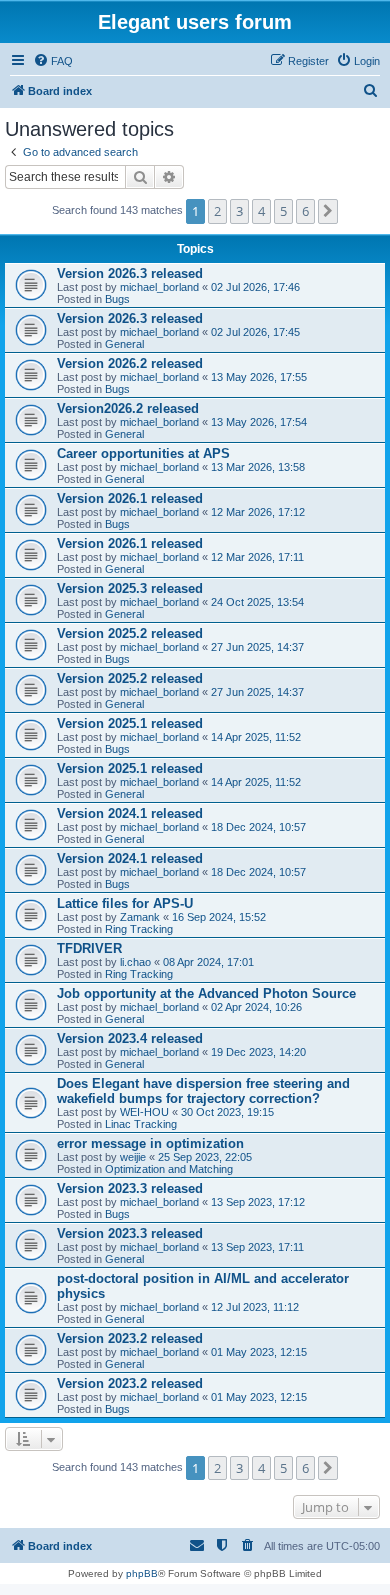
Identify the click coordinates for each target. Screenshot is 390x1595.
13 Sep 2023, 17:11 (257, 1247)
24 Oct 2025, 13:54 (257, 602)
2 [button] (217, 211)
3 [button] (239, 211)
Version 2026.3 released (130, 273)
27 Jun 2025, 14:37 (257, 647)
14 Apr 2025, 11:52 (256, 737)
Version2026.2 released (128, 408)
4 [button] (261, 211)
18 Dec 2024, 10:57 (258, 827)
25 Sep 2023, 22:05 (205, 1157)
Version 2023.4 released (130, 1038)
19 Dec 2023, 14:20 (258, 1052)
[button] (328, 211)
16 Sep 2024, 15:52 (219, 917)
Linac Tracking (141, 1124)
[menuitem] (53, 61)
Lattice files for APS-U (125, 903)
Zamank (140, 917)
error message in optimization (150, 1143)
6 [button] (305, 211)
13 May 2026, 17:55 (259, 377)
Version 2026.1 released (130, 498)
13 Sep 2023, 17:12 (258, 1202)
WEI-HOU (144, 1112)
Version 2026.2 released (130, 363)
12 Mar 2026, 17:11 (257, 557)
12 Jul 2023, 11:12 (255, 1307)
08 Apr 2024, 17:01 (208, 962)
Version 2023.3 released (130, 1188)
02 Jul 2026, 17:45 (255, 332)
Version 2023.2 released (130, 1338)
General (124, 344)
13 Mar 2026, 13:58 (258, 467)
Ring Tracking (139, 929)
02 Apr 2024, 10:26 (256, 1007)
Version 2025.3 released (130, 588)
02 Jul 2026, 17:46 (255, 287)
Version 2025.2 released (130, 633)
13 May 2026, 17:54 (259, 422)
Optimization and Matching (169, 1169)
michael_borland (159, 287)
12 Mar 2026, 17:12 (258, 512)
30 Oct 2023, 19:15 (227, 1112)
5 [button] (283, 211)
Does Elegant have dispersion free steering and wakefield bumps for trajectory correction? (203, 1091)
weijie (133, 1157)
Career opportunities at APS (143, 453)
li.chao (135, 962)
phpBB (142, 1573)
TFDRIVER (89, 948)
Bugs (117, 299)
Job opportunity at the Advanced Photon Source (206, 993)
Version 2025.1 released (130, 723)
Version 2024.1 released (130, 813)
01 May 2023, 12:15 (259, 1352)
